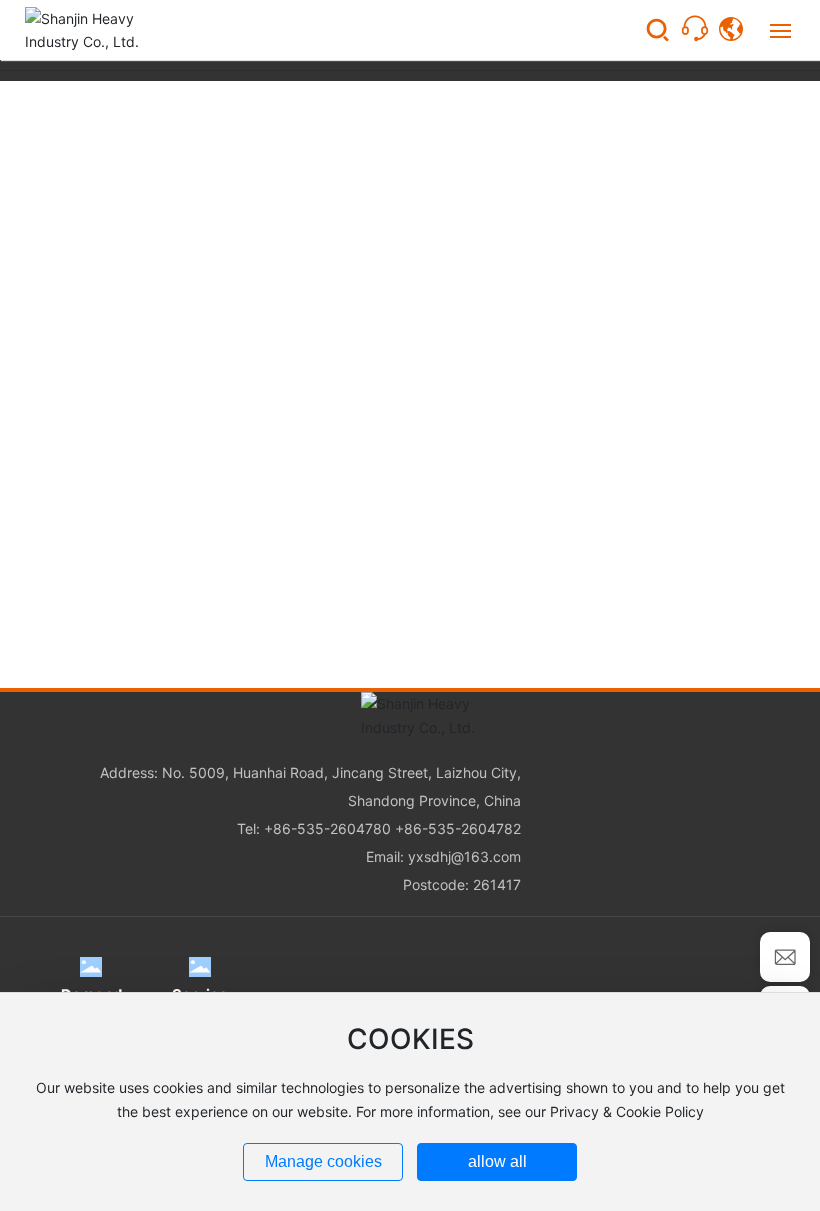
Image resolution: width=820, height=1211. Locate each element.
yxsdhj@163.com (464, 856)
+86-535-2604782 (458, 828)
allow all (497, 1161)
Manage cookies (323, 1161)
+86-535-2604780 (327, 828)
